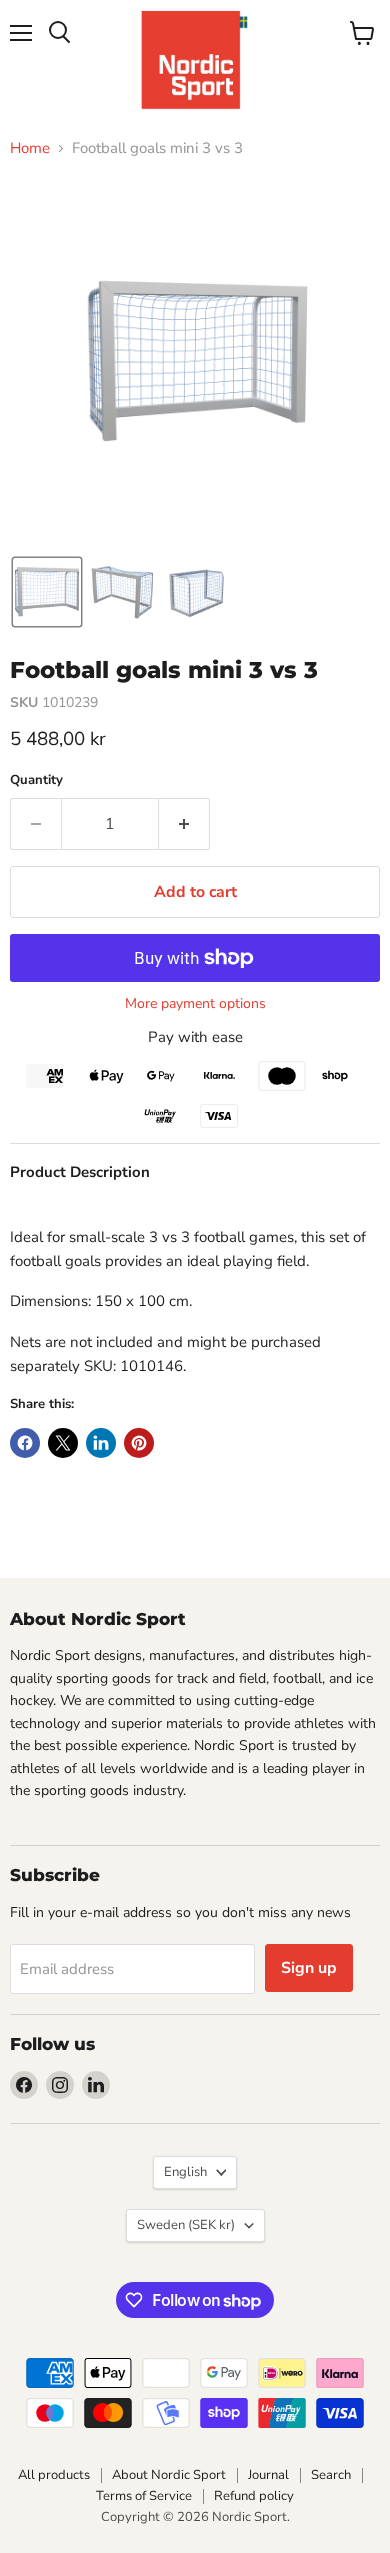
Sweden (186, 2225)
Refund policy (254, 2496)
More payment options (195, 1004)
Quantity (36, 780)
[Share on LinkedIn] (101, 1443)
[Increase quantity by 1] (184, 824)
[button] (47, 592)
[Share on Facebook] (25, 1443)
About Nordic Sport (169, 2475)
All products (54, 2475)
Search (331, 2475)
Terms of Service (144, 2496)
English (185, 2172)
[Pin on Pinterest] (139, 1443)
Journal (268, 2475)
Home (30, 148)
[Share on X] (63, 1443)
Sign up (309, 1968)
